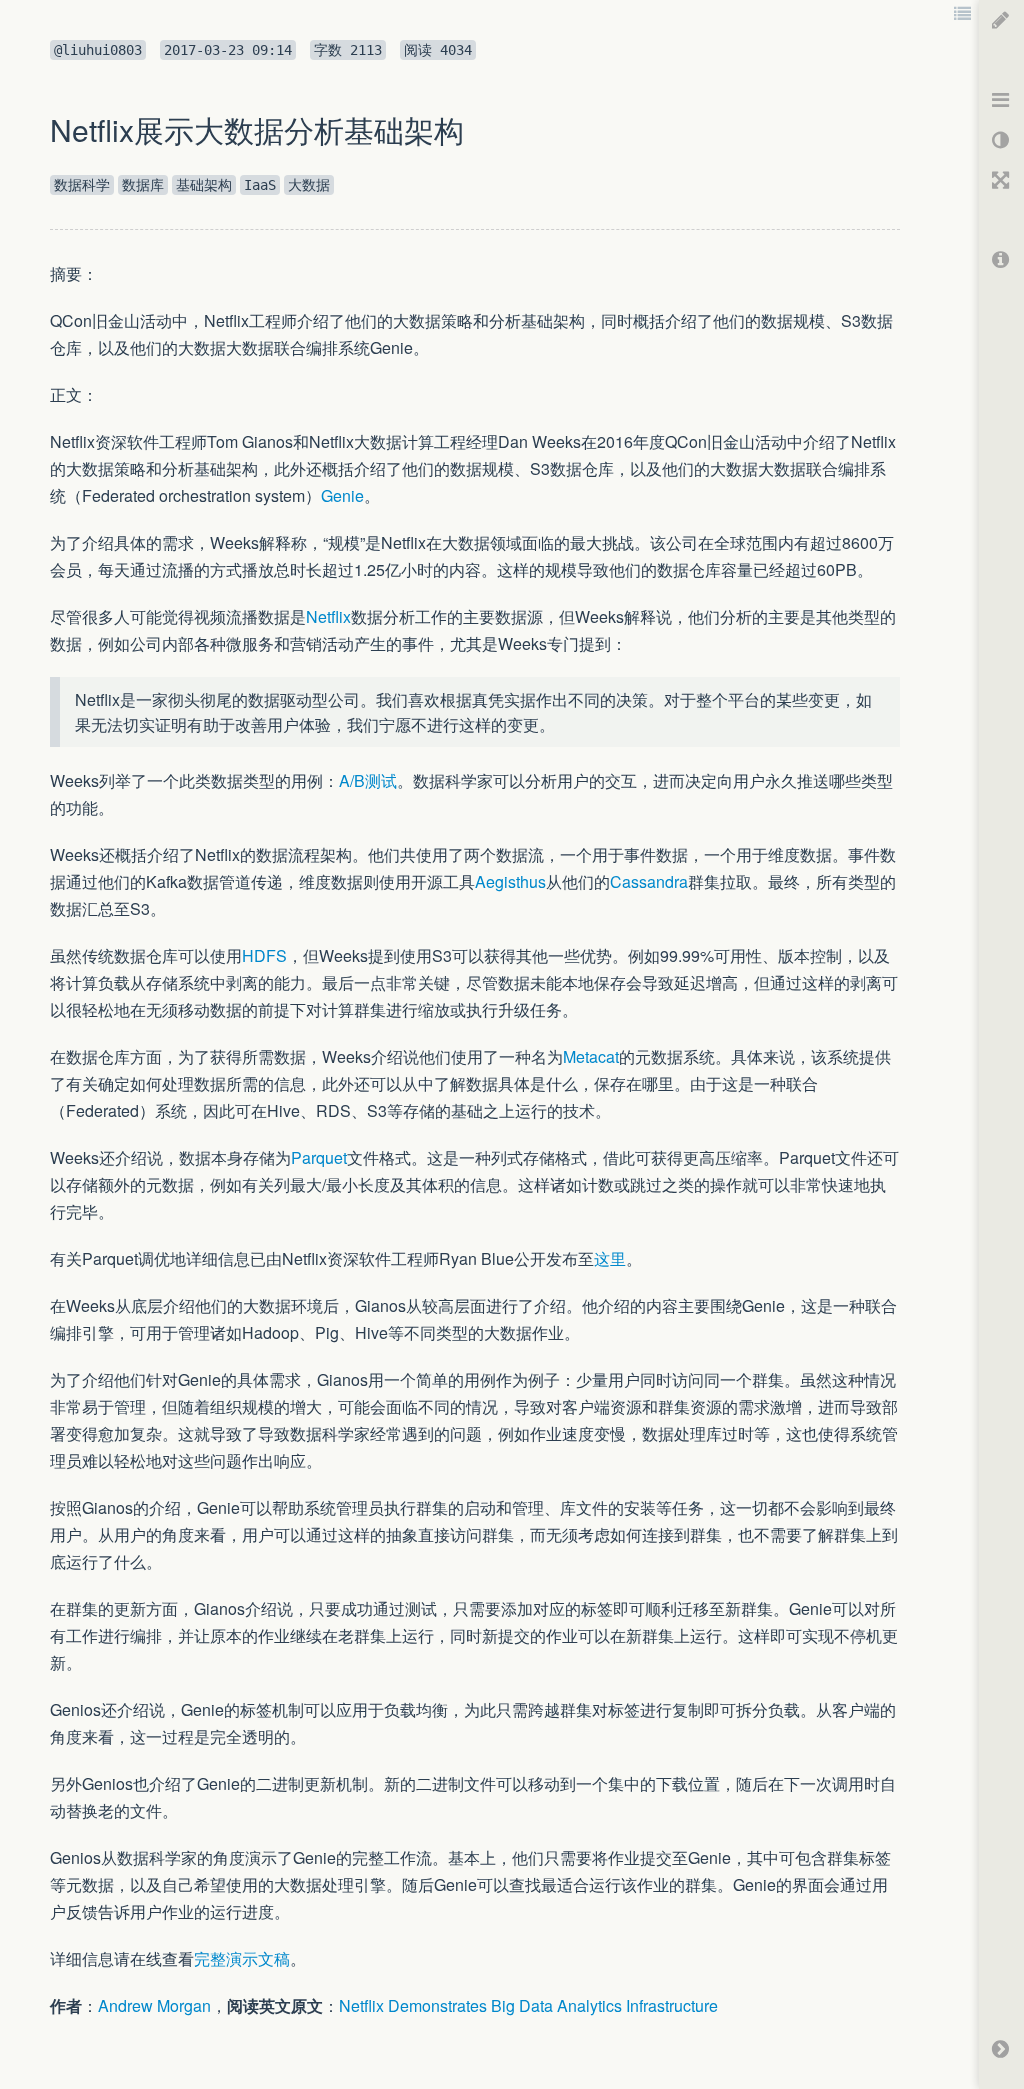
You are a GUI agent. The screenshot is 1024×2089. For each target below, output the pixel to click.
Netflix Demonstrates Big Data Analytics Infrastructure (528, 2005)
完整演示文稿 (242, 1958)
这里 (610, 1258)
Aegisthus (510, 881)
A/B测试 (368, 780)
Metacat (591, 1056)
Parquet (319, 1157)
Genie (342, 495)
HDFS (264, 955)
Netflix (328, 616)
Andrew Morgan (154, 2005)
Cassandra (649, 881)
